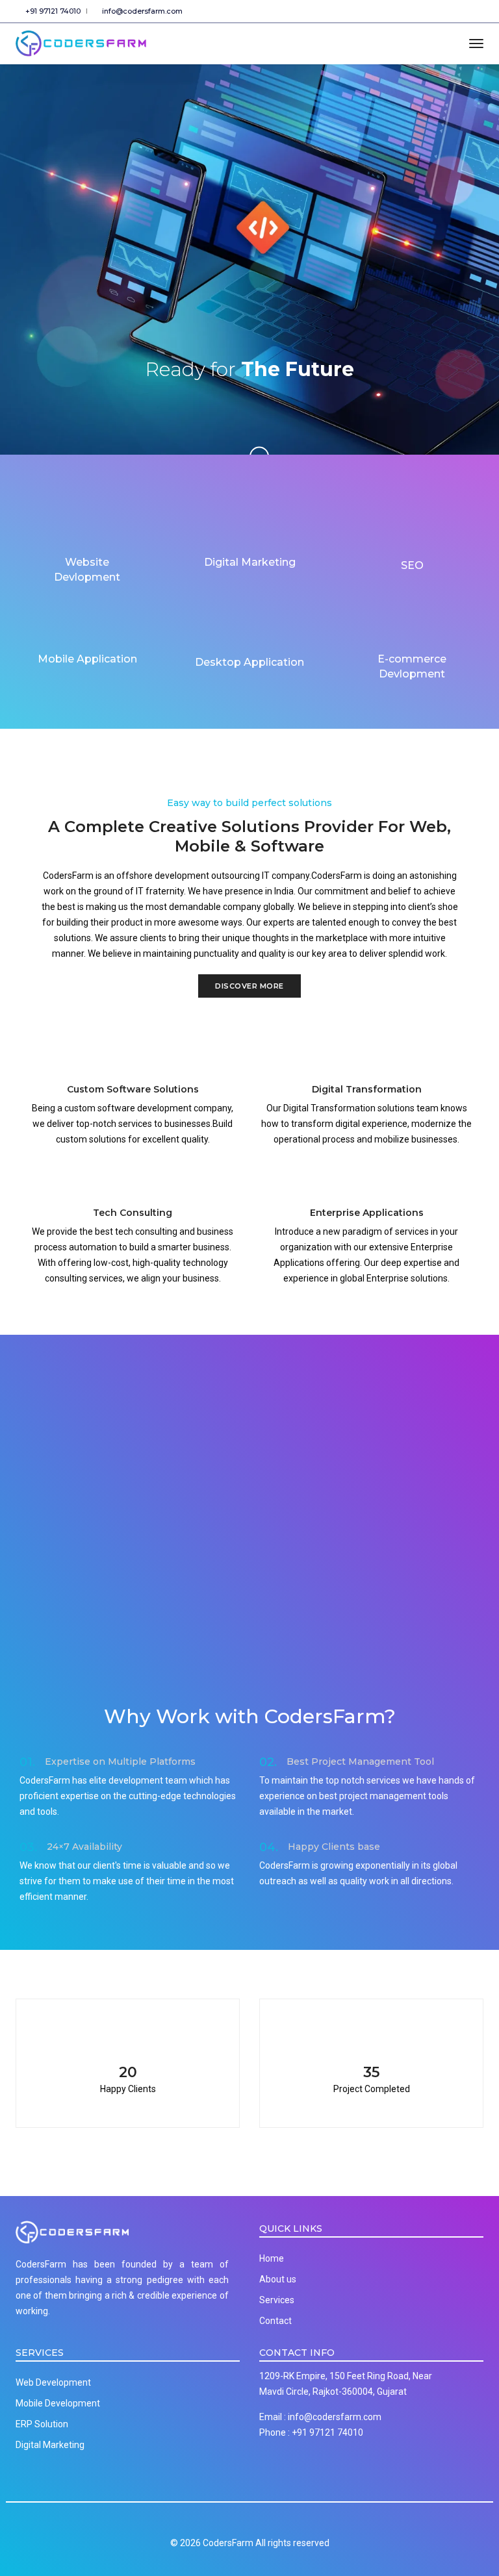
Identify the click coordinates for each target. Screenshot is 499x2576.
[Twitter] (444, 11)
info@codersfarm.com (140, 11)
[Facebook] (426, 11)
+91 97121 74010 (51, 11)
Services (277, 2300)
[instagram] (462, 11)
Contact (275, 2321)
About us (278, 2279)
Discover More (249, 986)
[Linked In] (478, 11)
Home (272, 2258)
